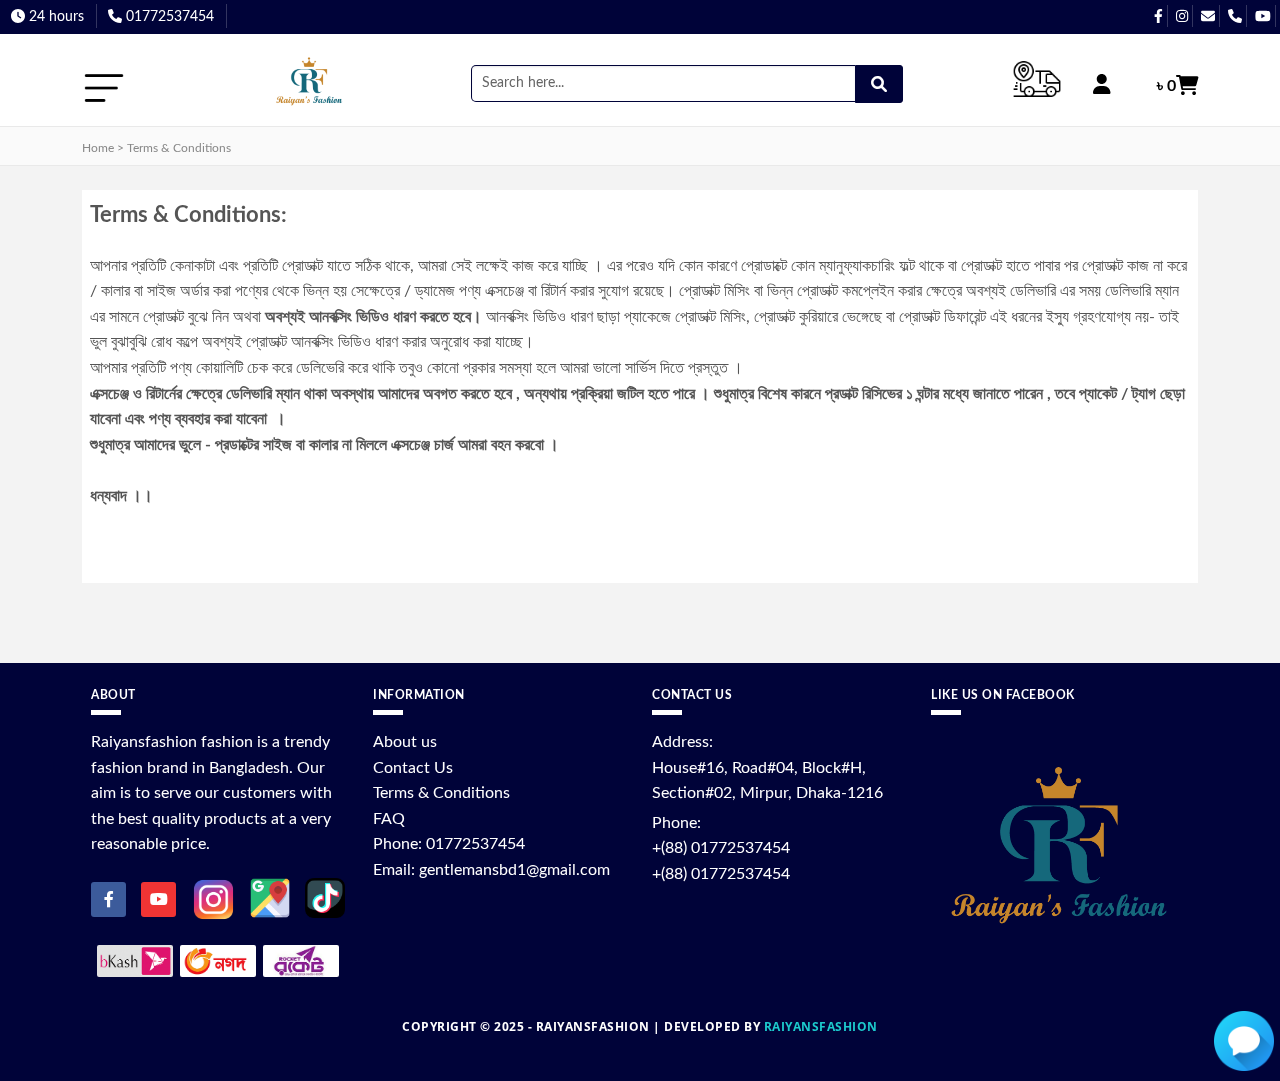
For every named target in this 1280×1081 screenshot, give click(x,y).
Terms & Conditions (441, 793)
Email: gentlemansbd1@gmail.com (491, 870)
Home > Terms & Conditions (156, 148)
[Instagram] (213, 898)
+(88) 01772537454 (721, 848)
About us (405, 742)
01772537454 (168, 17)
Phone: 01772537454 (449, 844)
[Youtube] (158, 899)
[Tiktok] (325, 897)
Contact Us (413, 768)
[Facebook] (108, 899)
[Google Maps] (270, 897)
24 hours (54, 17)
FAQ (389, 819)
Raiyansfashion (821, 1026)
